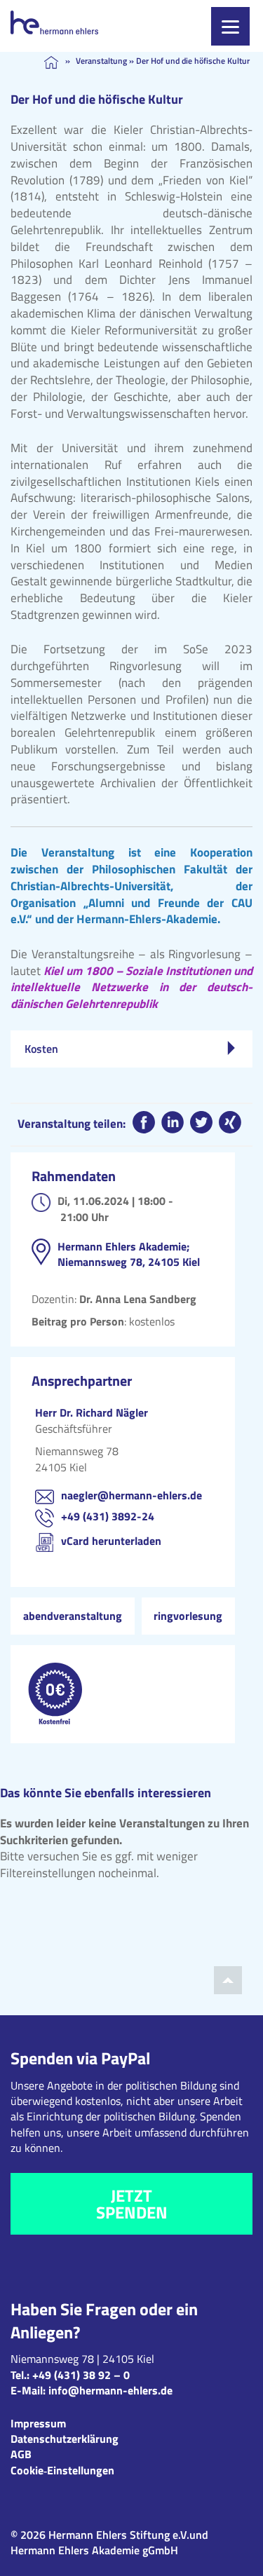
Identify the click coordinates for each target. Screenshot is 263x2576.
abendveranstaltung (73, 1616)
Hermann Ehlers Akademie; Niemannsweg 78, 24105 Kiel (129, 1254)
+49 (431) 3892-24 (108, 1516)
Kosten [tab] (41, 1049)
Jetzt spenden (132, 2204)
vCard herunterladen (111, 1541)
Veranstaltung (101, 61)
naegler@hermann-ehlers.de (131, 1495)
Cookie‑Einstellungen (62, 2470)
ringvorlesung (188, 1616)
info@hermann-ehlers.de (110, 2390)
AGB (21, 2454)
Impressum (38, 2423)
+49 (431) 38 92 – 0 (81, 2375)
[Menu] (230, 26)
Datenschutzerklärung (65, 2439)
